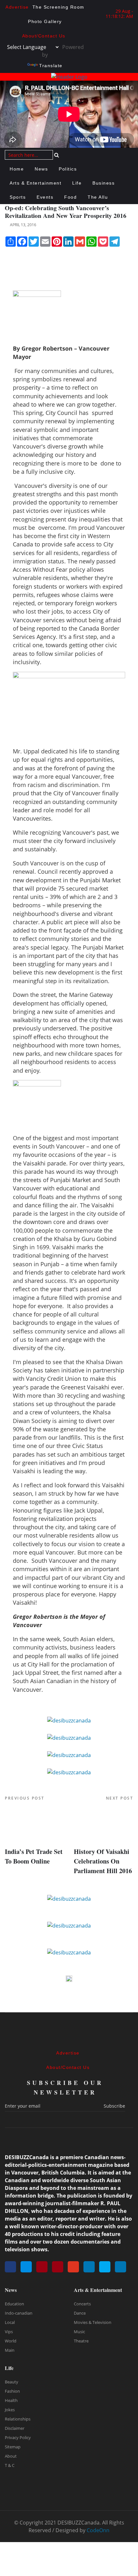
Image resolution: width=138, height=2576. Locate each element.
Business (103, 183)
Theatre (81, 2341)
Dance (80, 2313)
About (11, 2456)
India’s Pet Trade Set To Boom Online (34, 1856)
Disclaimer (15, 2428)
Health (11, 2400)
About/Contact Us (44, 36)
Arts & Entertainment (35, 183)
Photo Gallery (45, 21)
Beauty (12, 2382)
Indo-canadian (19, 2313)
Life (77, 183)
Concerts (82, 2304)
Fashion (12, 2391)
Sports (18, 197)
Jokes (10, 2410)
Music (79, 2332)
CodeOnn (98, 2530)
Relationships (18, 2419)
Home (17, 169)
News (41, 169)
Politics (68, 169)
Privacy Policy (18, 2437)
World (11, 2341)
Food (70, 197)
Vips (9, 2332)
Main (10, 2350)
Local (10, 2322)
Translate (51, 66)
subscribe (114, 2106)
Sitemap (13, 2447)
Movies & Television (93, 2322)
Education (14, 2304)
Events (45, 197)
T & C (10, 2465)
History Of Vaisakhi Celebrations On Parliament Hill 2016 (103, 1861)
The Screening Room (58, 7)
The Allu (98, 197)
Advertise (17, 7)
